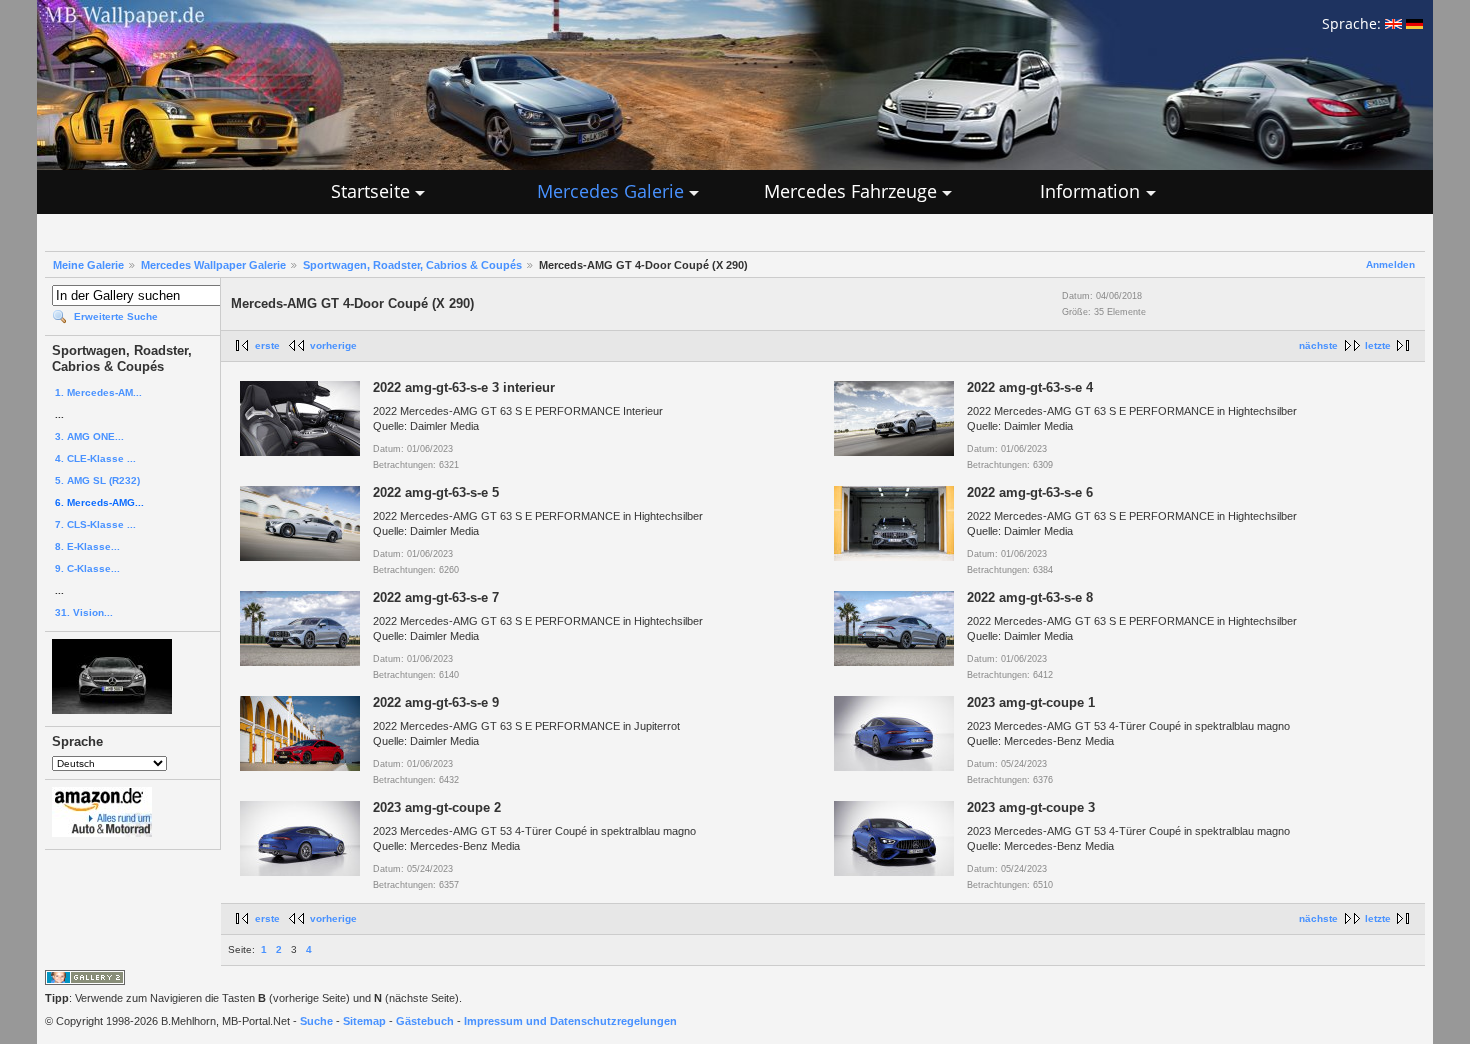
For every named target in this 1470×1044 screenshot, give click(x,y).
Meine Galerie (88, 265)
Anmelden (1390, 264)
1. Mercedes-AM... (98, 392)
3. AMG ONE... (89, 436)
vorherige (333, 345)
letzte (1378, 345)
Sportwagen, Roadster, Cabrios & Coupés (412, 265)
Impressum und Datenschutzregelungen (570, 1021)
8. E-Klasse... (87, 546)
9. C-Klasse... (87, 568)
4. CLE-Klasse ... (95, 458)
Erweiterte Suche (116, 316)
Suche (316, 1021)
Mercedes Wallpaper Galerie (213, 265)
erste (267, 345)
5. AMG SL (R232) (97, 480)
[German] (1414, 23)
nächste (1318, 345)
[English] (1393, 23)
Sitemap (364, 1021)
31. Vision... (84, 612)
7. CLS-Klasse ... (95, 524)
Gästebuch (425, 1021)
